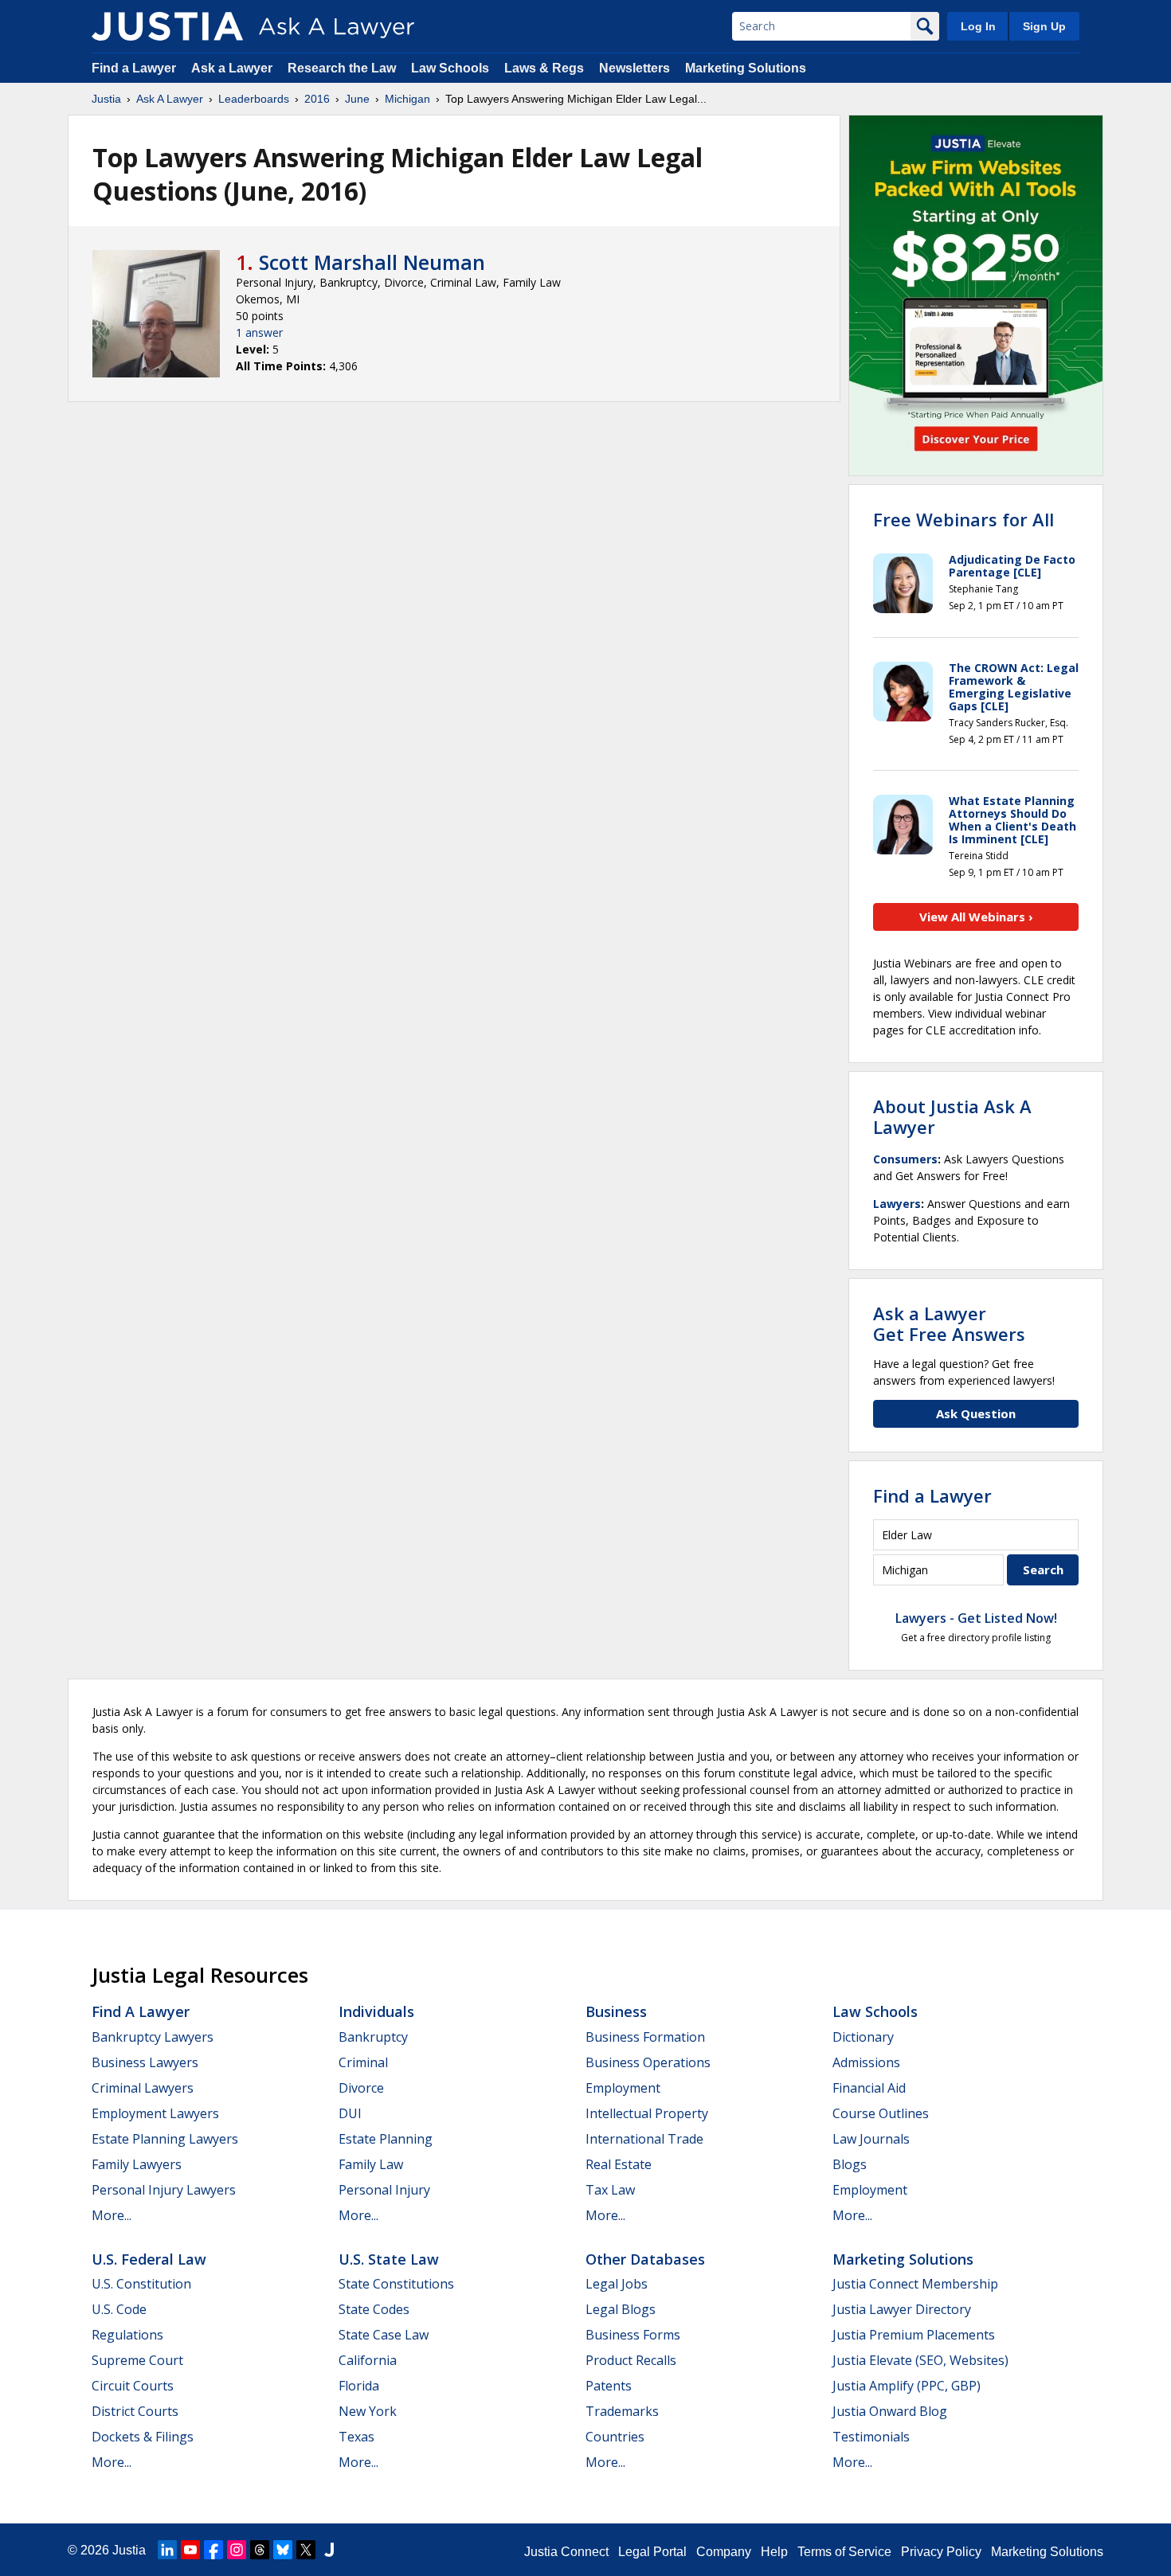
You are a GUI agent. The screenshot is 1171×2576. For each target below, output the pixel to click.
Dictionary (863, 2037)
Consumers (905, 1159)
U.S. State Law (389, 2259)
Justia (106, 99)
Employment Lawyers (155, 2113)
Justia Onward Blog (890, 2411)
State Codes (374, 2309)
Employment (623, 2088)
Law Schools (450, 68)
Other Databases (645, 2259)
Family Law (371, 2164)
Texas (356, 2437)
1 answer (259, 332)
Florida (359, 2386)
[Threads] (260, 2550)
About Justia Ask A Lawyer (952, 1116)
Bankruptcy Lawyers (153, 2037)
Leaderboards (254, 99)
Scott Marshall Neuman (372, 262)
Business (616, 2011)
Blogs (850, 2164)
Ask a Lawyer (233, 68)
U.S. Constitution (141, 2284)
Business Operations (648, 2062)
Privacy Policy (941, 2552)
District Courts (135, 2411)
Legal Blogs (621, 2309)
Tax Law (610, 2190)
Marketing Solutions (746, 68)
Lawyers (897, 1204)
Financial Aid (869, 2088)
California (368, 2360)
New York (368, 2411)
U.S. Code (119, 2309)
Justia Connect (566, 2552)
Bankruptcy (373, 2037)
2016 (317, 99)
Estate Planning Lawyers (165, 2139)
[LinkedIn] (167, 2550)
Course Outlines (881, 2113)
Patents (609, 2386)
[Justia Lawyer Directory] (329, 2550)
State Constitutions (396, 2284)
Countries (615, 2437)
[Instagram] (237, 2550)
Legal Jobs (617, 2284)
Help (774, 2552)
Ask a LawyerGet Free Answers (949, 1323)
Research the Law (342, 68)
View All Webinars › (976, 917)
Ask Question (976, 1413)
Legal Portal (652, 2552)
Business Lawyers (145, 2062)
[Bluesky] (283, 2550)
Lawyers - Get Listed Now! (976, 1618)
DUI (350, 2113)
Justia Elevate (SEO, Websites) (920, 2360)
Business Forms (633, 2335)
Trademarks (622, 2411)
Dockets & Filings (143, 2437)
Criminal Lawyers (143, 2088)
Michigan (407, 99)
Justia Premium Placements (914, 2335)
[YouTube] (190, 2550)
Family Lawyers (137, 2164)
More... (112, 2215)
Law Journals (871, 2139)
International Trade (644, 2139)
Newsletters (634, 68)
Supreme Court (137, 2360)
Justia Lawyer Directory (902, 2309)
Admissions (866, 2062)
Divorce (361, 2088)
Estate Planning (386, 2139)
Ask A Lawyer (170, 99)
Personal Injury (384, 2190)
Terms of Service (844, 2552)
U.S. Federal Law (149, 2259)
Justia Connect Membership (915, 2284)
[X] (306, 2550)
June (357, 99)
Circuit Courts (133, 2386)
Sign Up (1044, 26)
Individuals (376, 2011)
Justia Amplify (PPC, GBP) (907, 2386)
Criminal (363, 2062)
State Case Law (384, 2335)
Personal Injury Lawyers (164, 2190)
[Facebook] (213, 2550)
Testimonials (871, 2437)
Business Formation (645, 2037)
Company (724, 2552)
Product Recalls (631, 2360)
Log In (978, 26)
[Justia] (167, 26)
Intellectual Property (647, 2113)
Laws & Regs (544, 68)
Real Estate (619, 2164)
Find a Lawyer (134, 68)
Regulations (127, 2335)
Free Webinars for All (963, 519)
